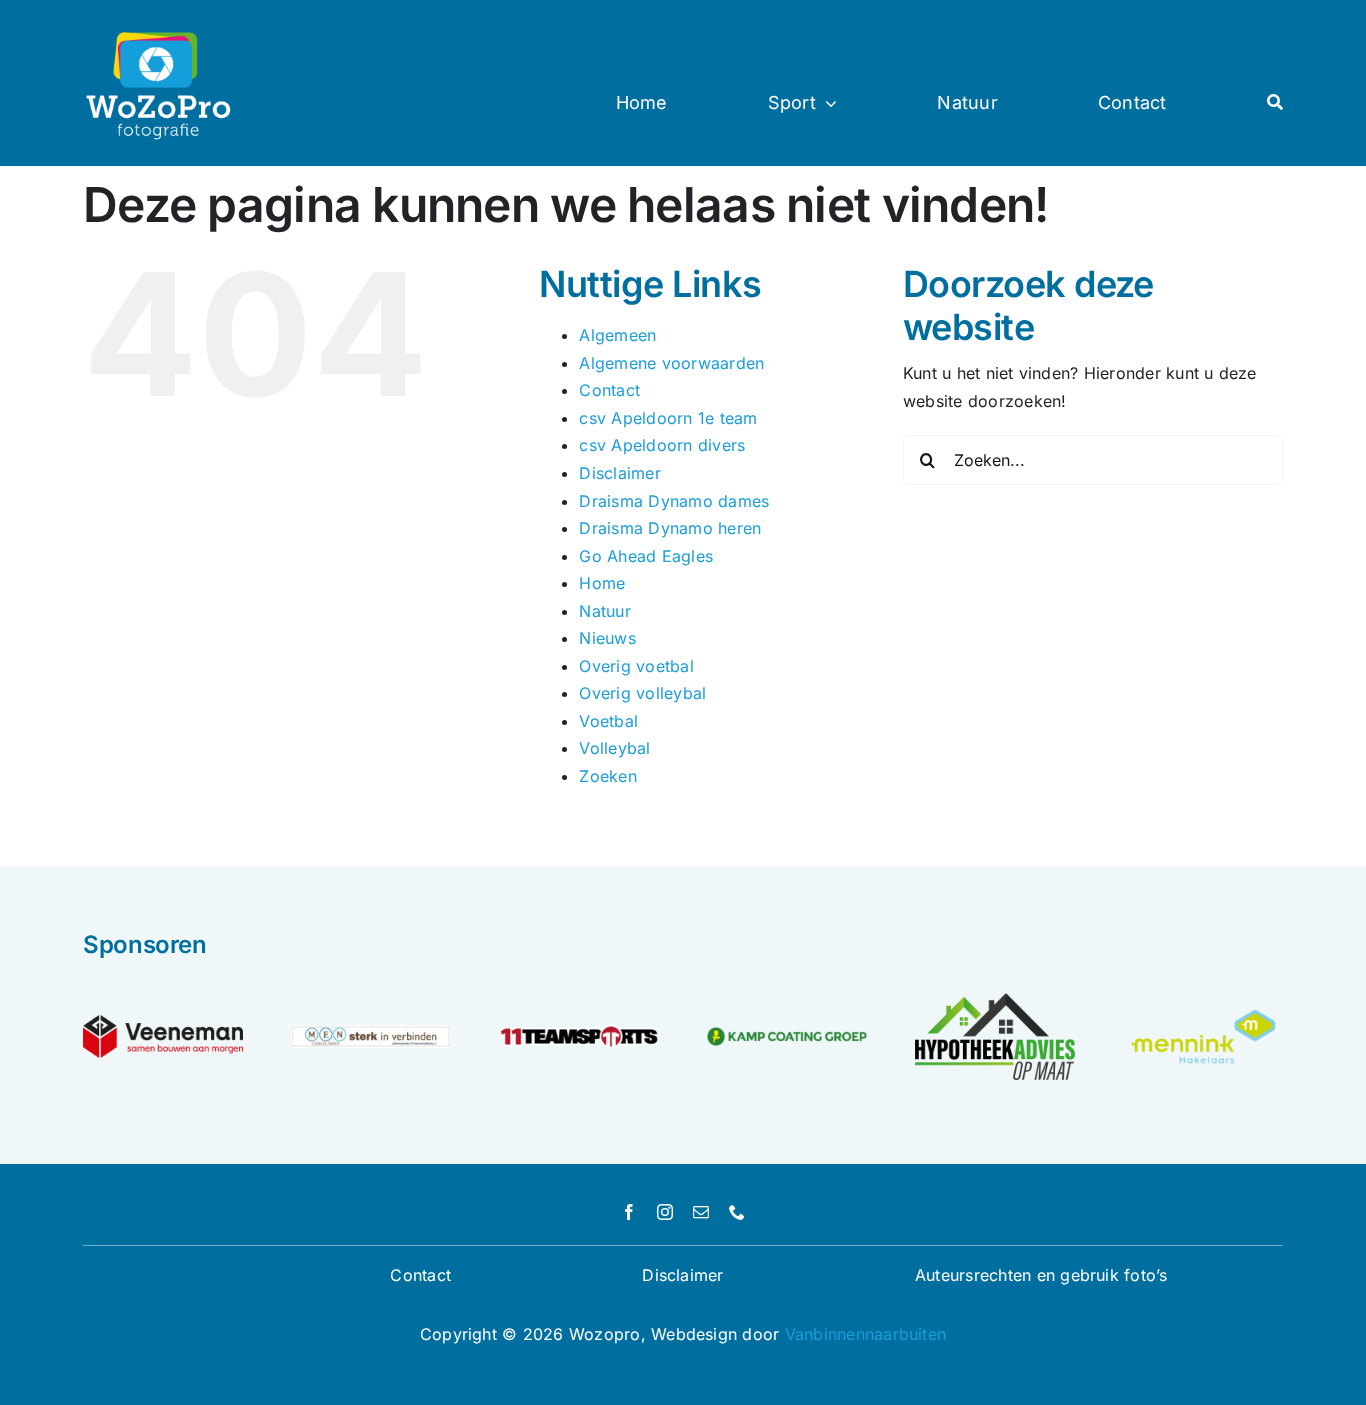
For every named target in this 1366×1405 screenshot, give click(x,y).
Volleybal (614, 748)
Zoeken (607, 776)
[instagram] (665, 1212)
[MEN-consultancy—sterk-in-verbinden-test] (371, 1033)
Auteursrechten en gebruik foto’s (1041, 1275)
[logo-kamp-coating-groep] (787, 1035)
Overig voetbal (636, 666)
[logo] (579, 1025)
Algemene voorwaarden (671, 363)
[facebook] (629, 1212)
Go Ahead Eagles (646, 556)
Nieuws (607, 638)
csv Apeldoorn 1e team (668, 418)
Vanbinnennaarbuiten (866, 1334)
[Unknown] (1203, 1012)
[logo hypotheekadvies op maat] (995, 1001)
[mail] (701, 1212)
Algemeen (617, 335)
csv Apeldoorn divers (662, 445)
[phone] (737, 1212)
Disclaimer (619, 473)
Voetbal (608, 721)
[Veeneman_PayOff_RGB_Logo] (163, 1023)
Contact (609, 390)
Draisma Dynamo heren (670, 528)
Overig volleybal (642, 693)
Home (602, 583)
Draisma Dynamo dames (674, 501)
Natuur (604, 611)
